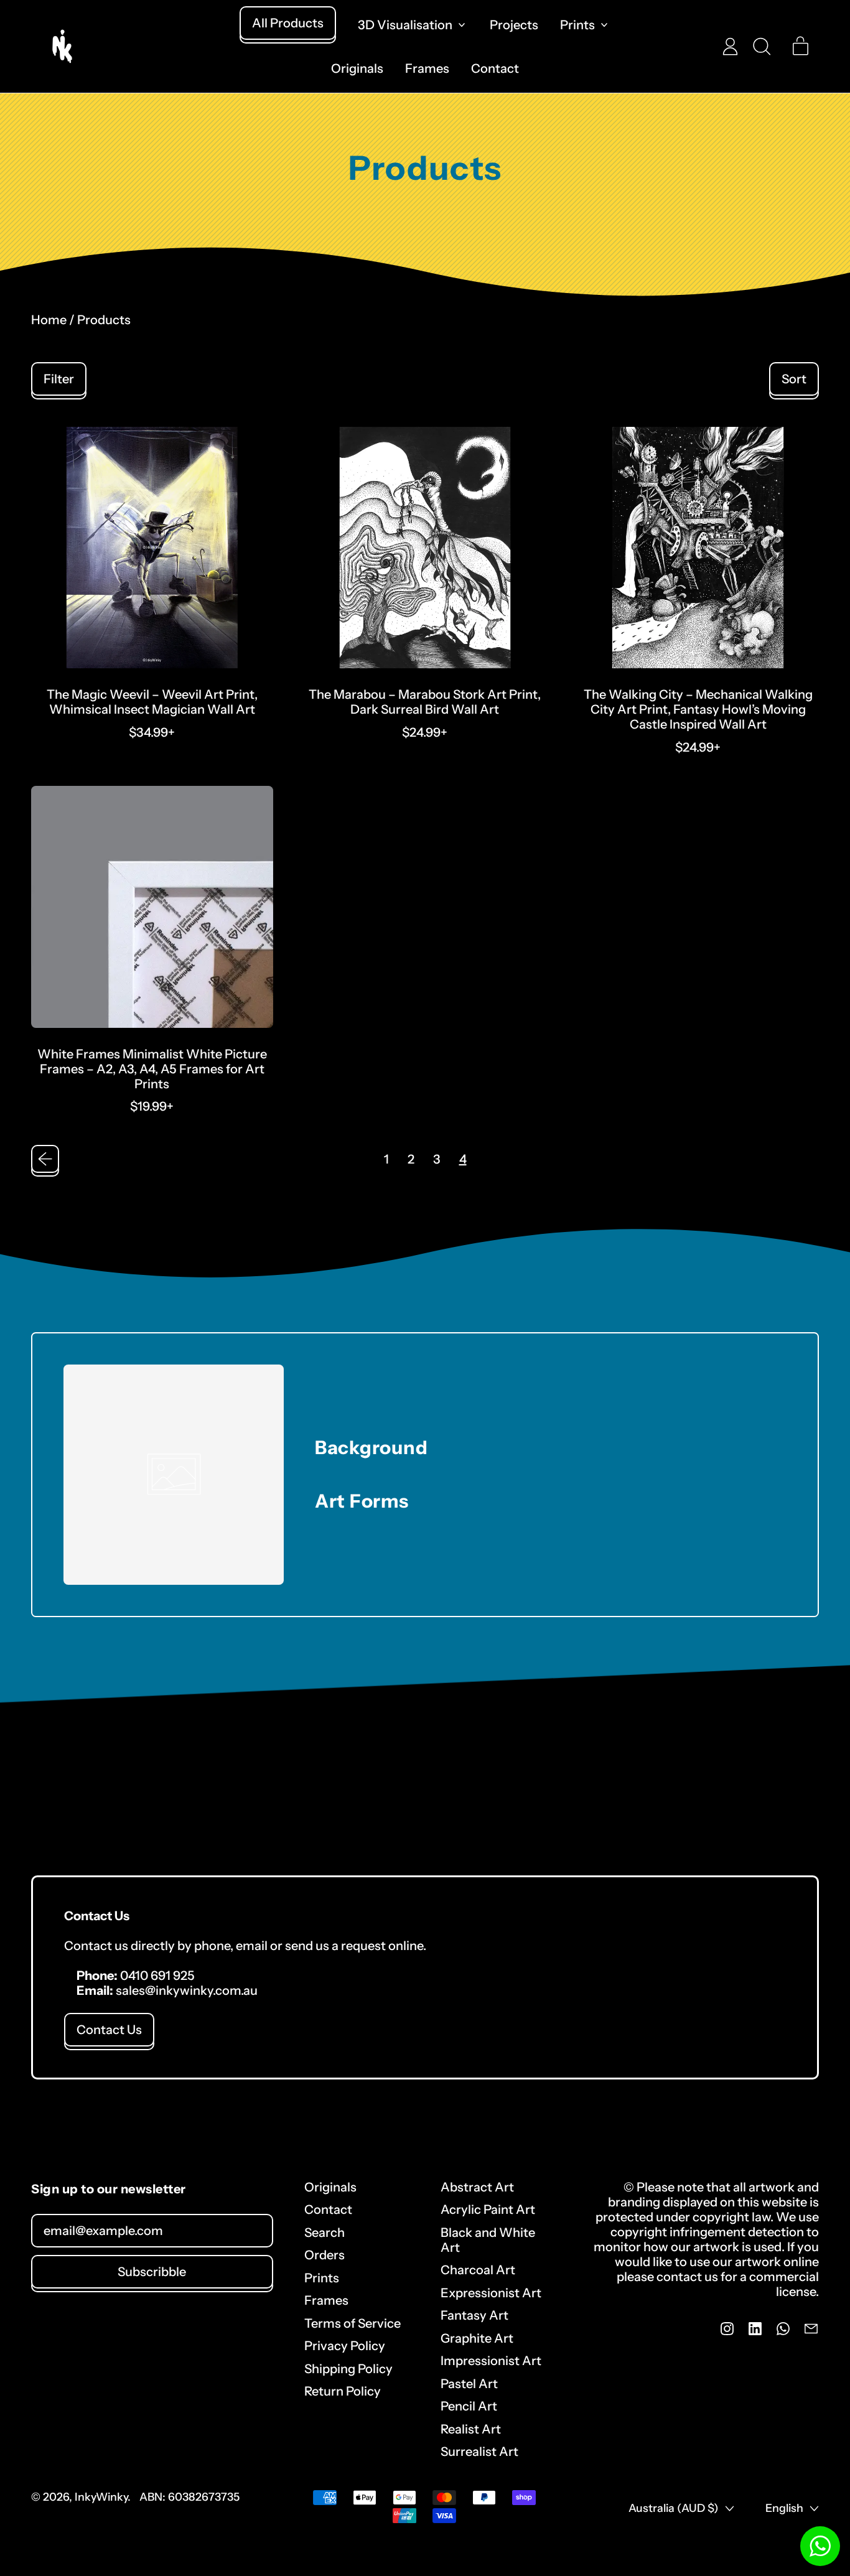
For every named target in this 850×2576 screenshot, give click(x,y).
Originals (357, 68)
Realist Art (471, 2429)
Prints (322, 2278)
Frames (427, 68)
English (784, 2508)
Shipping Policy (348, 2369)
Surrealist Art (479, 2452)
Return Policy (343, 2391)
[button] (761, 46)
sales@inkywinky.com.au (187, 1990)
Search (325, 2233)
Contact (495, 68)
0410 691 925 (157, 1976)
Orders (325, 2255)
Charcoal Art (478, 2270)
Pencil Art (469, 2406)
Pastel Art (469, 2384)
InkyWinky (101, 2497)
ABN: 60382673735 (189, 2497)
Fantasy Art (474, 2315)
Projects (514, 25)
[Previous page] (45, 1159)
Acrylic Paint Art (488, 2210)
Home (49, 320)
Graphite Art (477, 2338)
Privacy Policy (345, 2346)
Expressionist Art (491, 2293)
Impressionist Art (491, 2361)
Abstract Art (477, 2187)
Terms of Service (353, 2323)
